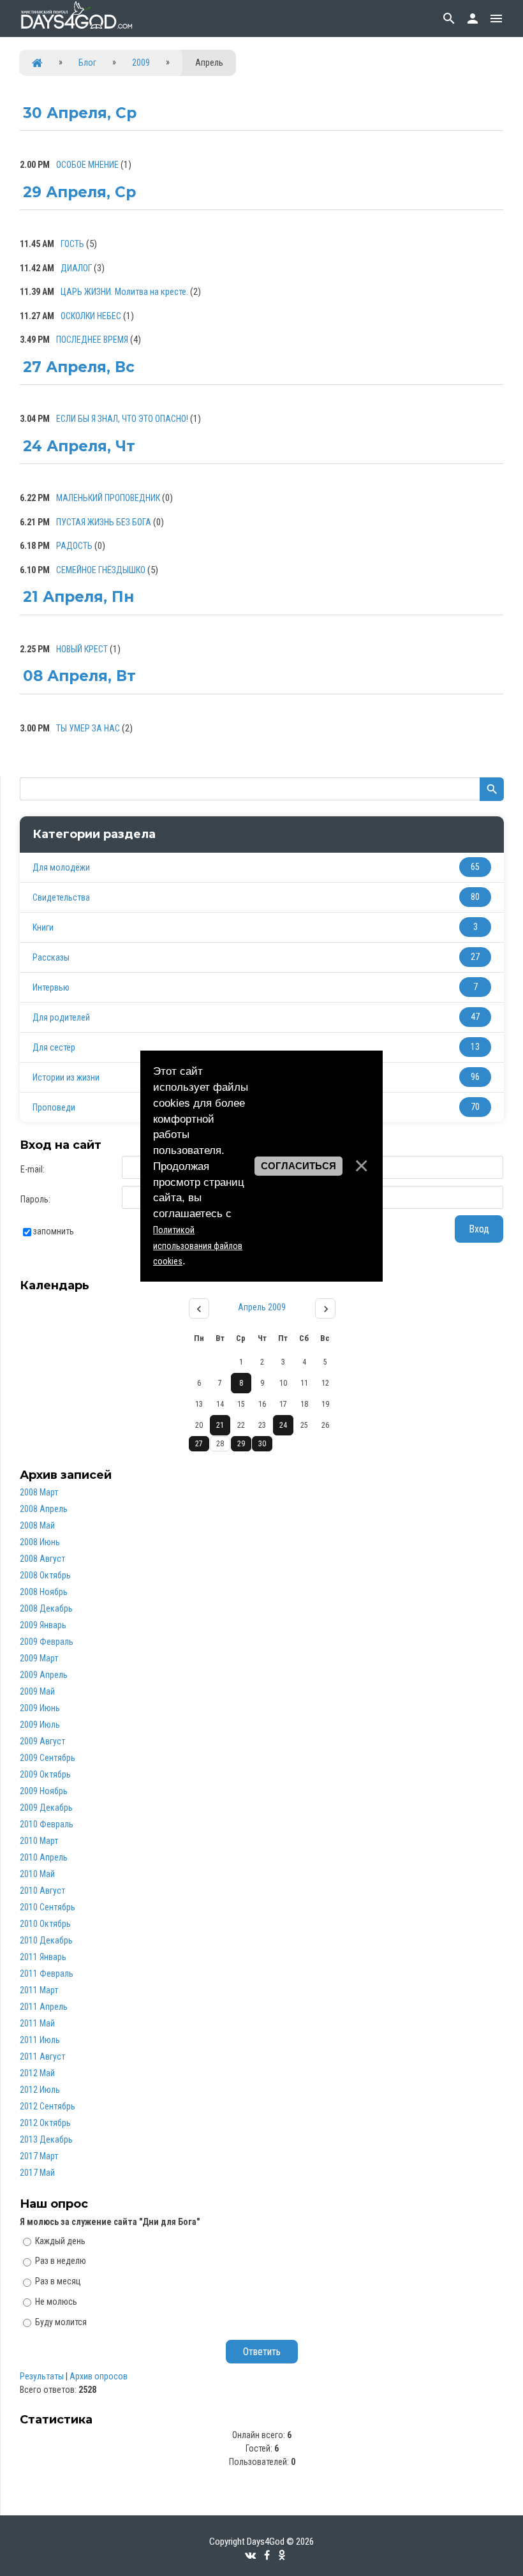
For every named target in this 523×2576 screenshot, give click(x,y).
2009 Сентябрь (48, 1758)
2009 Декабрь (46, 1808)
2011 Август (42, 2056)
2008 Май (37, 1525)
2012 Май (37, 2073)
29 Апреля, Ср (79, 192)
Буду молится (61, 2322)
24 (283, 1425)
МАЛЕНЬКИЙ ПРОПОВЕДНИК (108, 498)
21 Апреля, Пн (78, 597)
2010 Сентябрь (48, 1907)
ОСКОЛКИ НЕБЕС (91, 316)
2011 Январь (43, 1957)
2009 (141, 63)
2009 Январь (43, 1625)
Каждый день (60, 2240)
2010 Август (42, 1891)
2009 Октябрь (45, 1774)
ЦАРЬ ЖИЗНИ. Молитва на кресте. (124, 292)
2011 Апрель (44, 2007)
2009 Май (37, 1691)
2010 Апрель (44, 1857)
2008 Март (39, 1492)
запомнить (54, 1231)
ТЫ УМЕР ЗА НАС (88, 728)
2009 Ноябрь (44, 1791)
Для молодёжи (61, 867)
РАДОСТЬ (74, 546)
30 (262, 1444)
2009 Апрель (44, 1675)
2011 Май (37, 2023)
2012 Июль (40, 2090)
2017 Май (37, 2173)
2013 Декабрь (46, 2139)
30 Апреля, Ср (80, 113)
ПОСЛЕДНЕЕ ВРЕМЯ (92, 340)
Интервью (51, 987)
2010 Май (37, 1874)
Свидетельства (61, 897)
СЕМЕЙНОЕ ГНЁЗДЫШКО (101, 570)
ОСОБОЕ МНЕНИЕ (87, 165)
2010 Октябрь (45, 1924)
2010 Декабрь (46, 1940)
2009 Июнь (40, 1708)
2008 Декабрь (46, 1608)
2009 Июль (40, 1725)
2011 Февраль (47, 1973)
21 (220, 1425)
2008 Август (42, 1559)
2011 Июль (40, 2040)
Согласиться (298, 1166)
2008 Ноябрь (44, 1592)
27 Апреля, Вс (79, 367)
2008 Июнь (40, 1542)
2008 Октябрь (45, 1575)
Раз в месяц (58, 2281)
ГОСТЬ (72, 244)
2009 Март (39, 1658)
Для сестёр (54, 1047)
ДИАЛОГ (76, 268)
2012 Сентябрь (48, 2106)
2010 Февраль (47, 1824)
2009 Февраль (47, 1642)
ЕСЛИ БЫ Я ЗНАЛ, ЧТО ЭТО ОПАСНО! (122, 419)
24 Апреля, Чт (79, 446)
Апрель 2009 (262, 1307)
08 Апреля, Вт (79, 676)
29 (241, 1444)
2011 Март (39, 1990)
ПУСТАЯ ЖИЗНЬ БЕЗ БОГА (104, 522)
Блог (87, 63)
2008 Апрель (44, 1509)
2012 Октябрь (45, 2123)
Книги (43, 927)
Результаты (42, 2376)
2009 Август (42, 1741)
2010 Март (39, 1841)
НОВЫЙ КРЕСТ (82, 649)
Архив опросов (99, 2376)
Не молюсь (56, 2302)
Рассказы (51, 957)
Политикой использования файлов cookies (198, 1246)
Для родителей (61, 1017)
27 (199, 1444)
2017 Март (39, 2156)
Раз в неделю (61, 2261)
